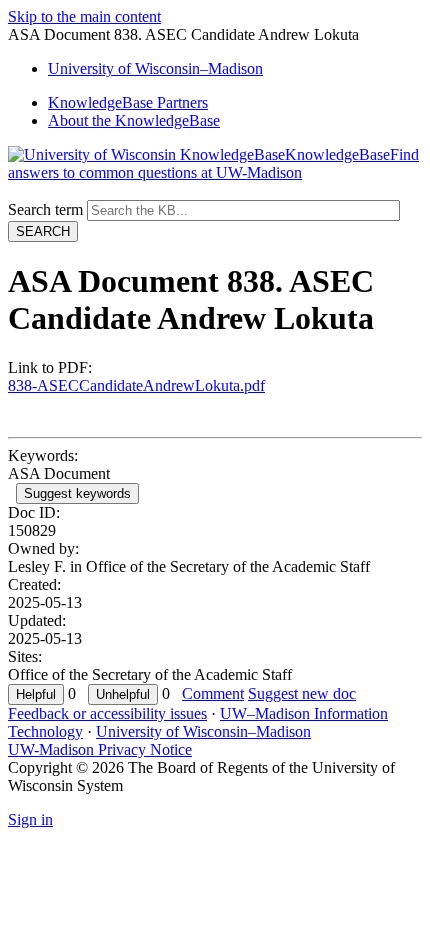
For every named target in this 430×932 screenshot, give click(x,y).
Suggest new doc (302, 693)
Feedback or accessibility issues (107, 713)
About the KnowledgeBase (134, 120)
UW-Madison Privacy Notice (100, 749)
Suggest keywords (77, 493)
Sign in (30, 819)
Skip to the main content (84, 16)
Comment (213, 693)
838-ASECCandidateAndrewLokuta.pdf (136, 385)
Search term (45, 209)
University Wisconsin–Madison (155, 68)
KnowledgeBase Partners (128, 102)
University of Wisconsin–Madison (203, 731)
